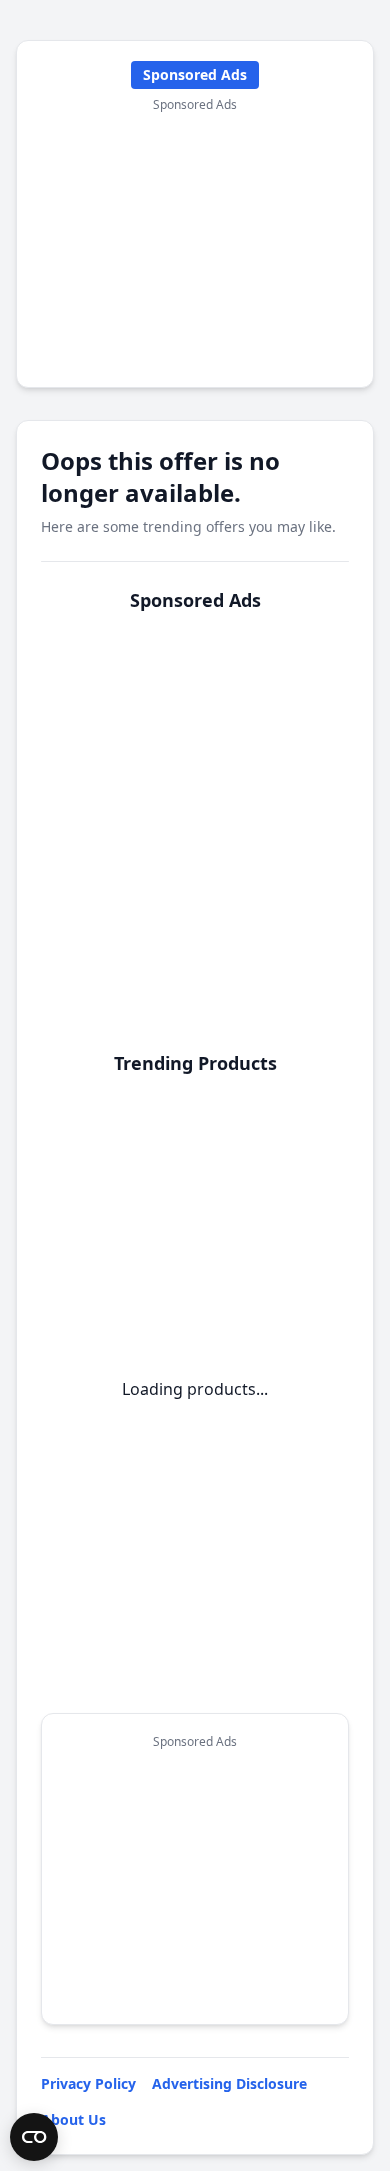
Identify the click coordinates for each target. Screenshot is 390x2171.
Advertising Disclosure (229, 2083)
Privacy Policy (88, 2083)
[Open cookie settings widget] (34, 2137)
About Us (73, 2119)
